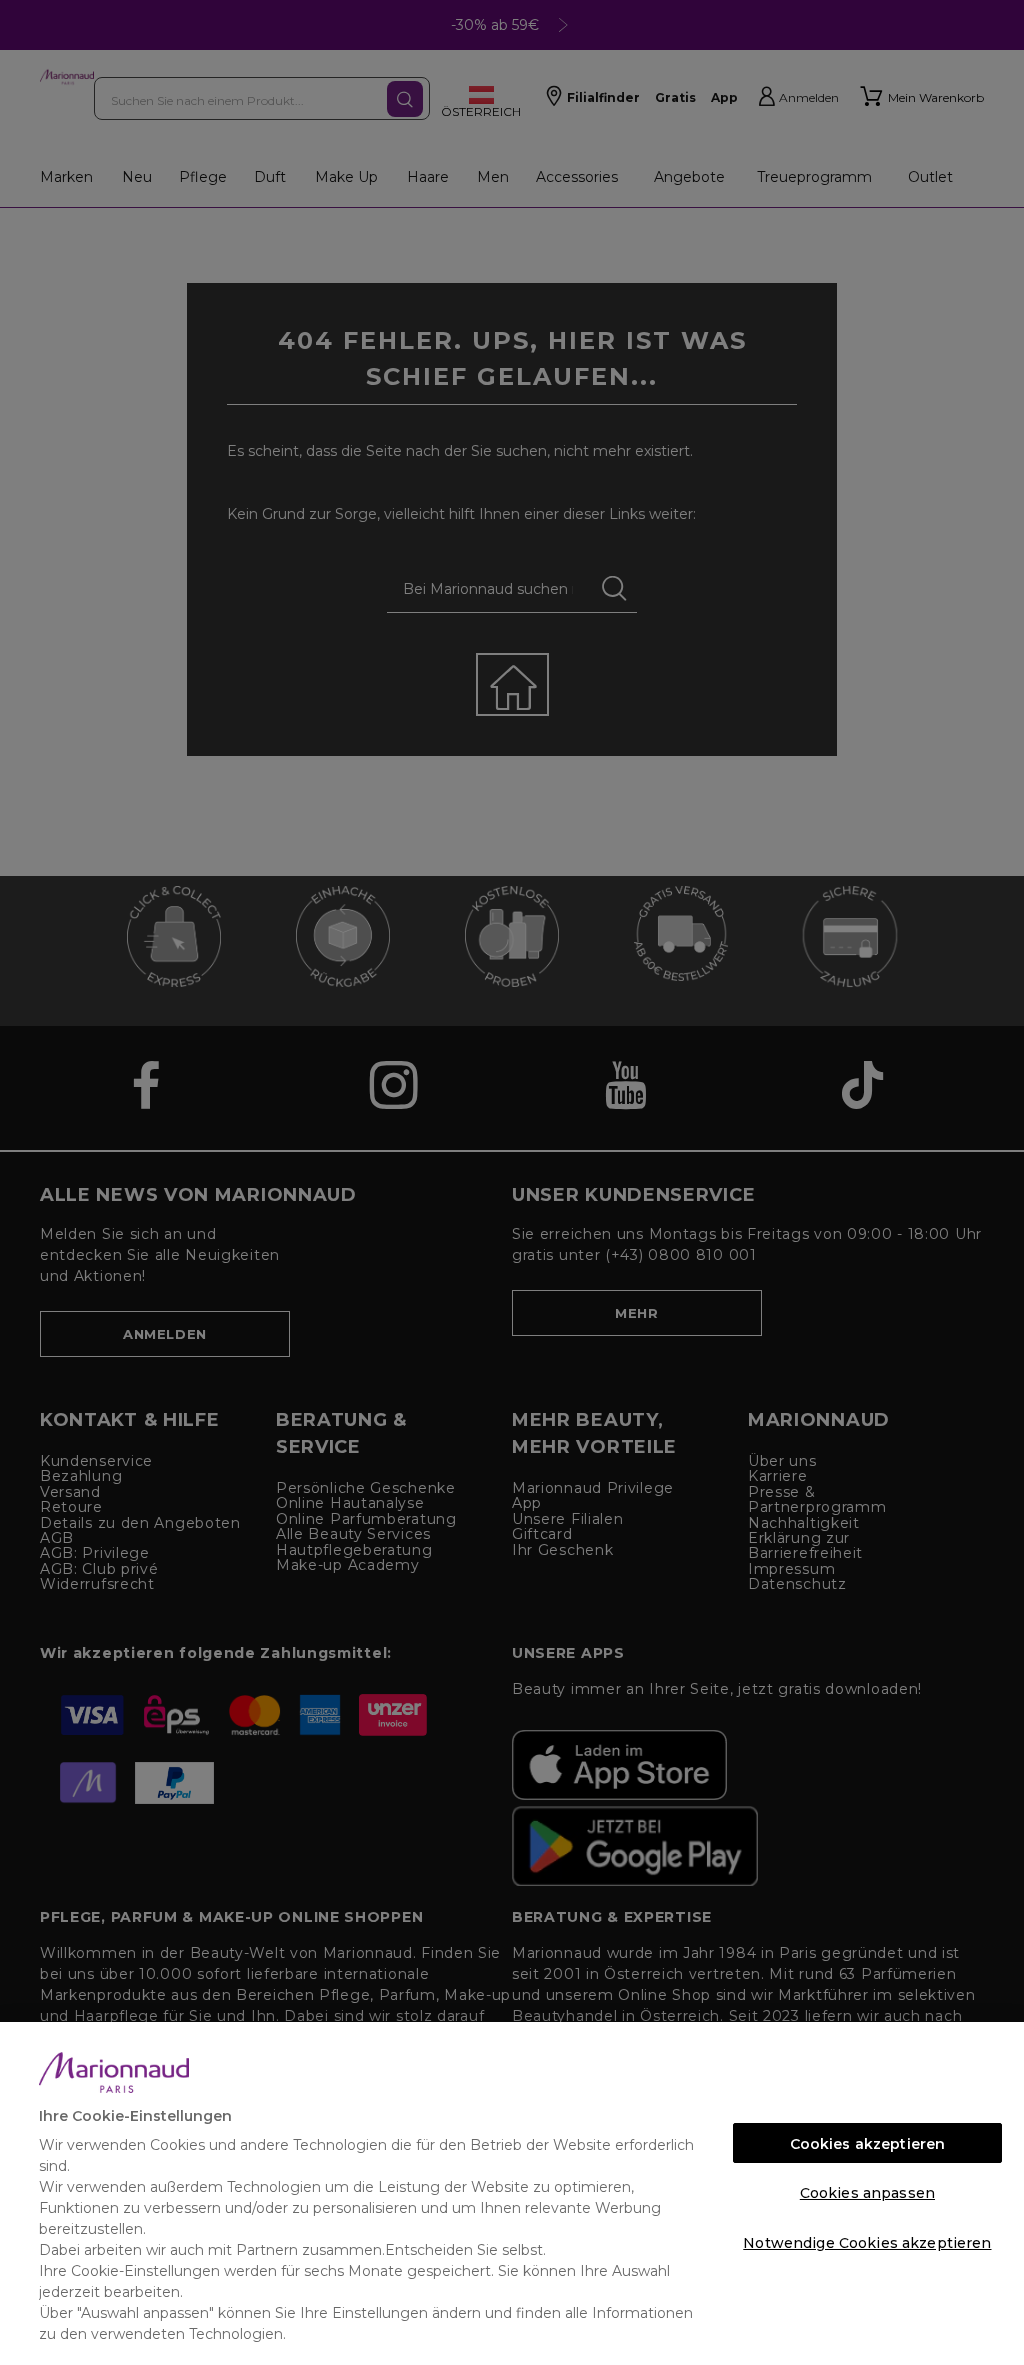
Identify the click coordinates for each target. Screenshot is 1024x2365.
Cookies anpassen (867, 2193)
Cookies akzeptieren (868, 2144)
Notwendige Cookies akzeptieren (867, 2243)
